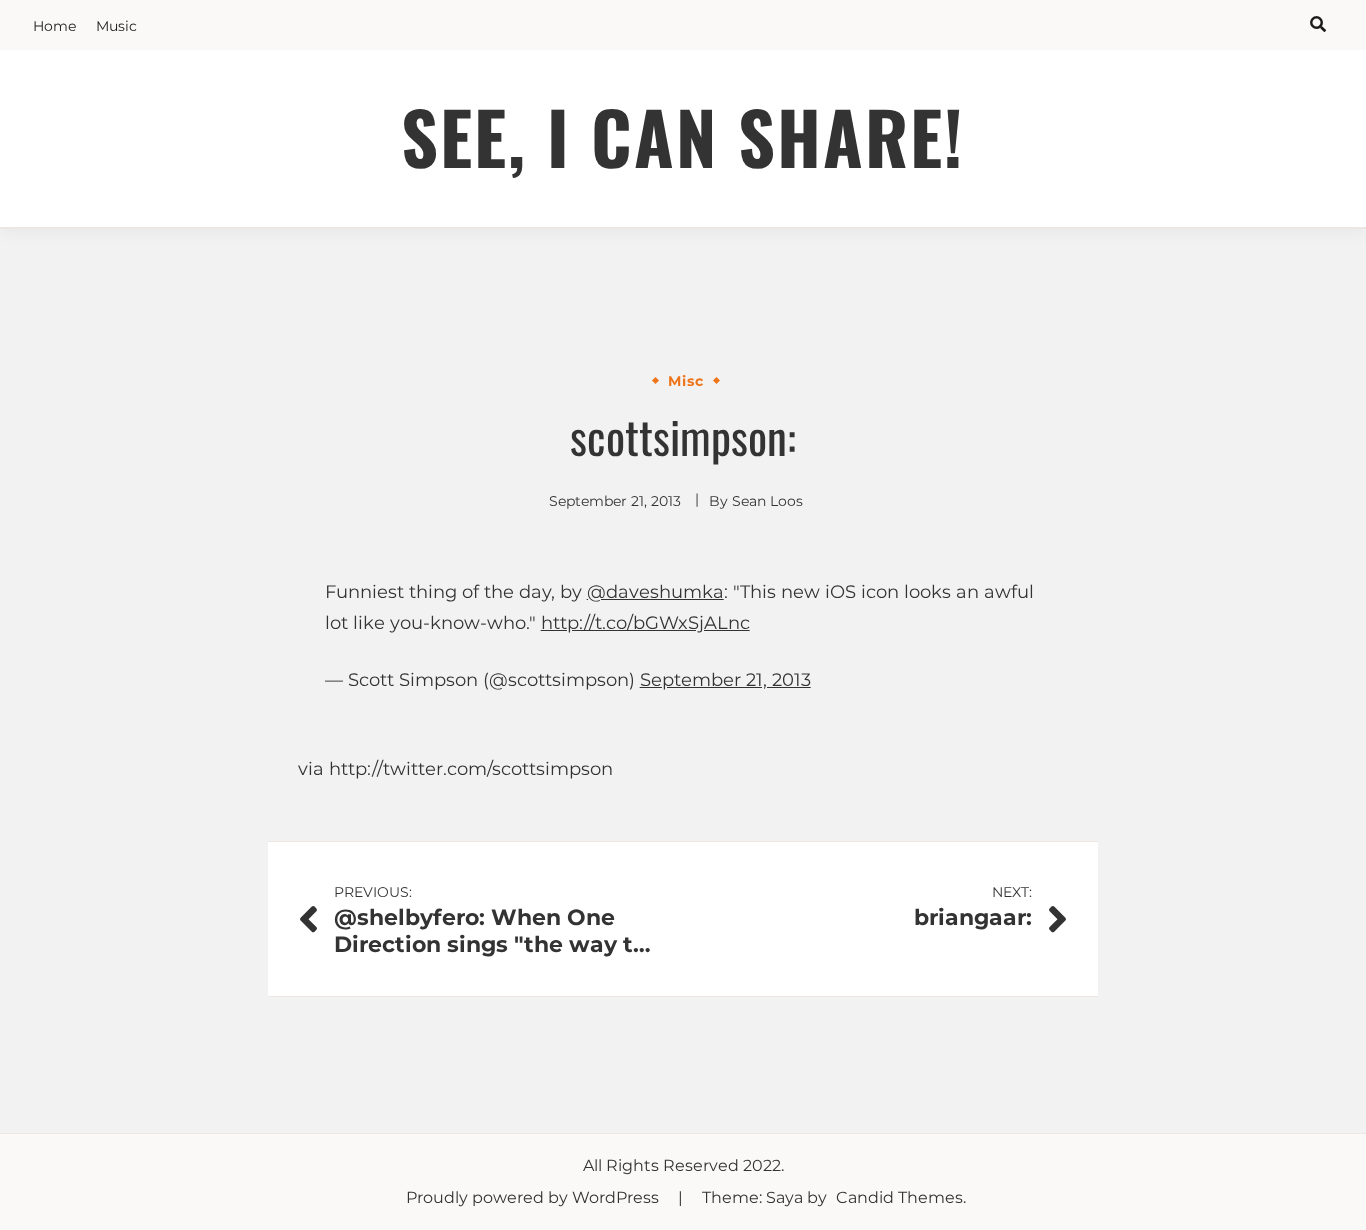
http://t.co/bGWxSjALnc (645, 623)
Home (54, 26)
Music (116, 26)
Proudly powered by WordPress (534, 1197)
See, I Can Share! (683, 135)
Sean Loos (767, 501)
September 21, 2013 (725, 680)
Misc (686, 381)
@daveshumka (655, 592)
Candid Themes (899, 1197)
